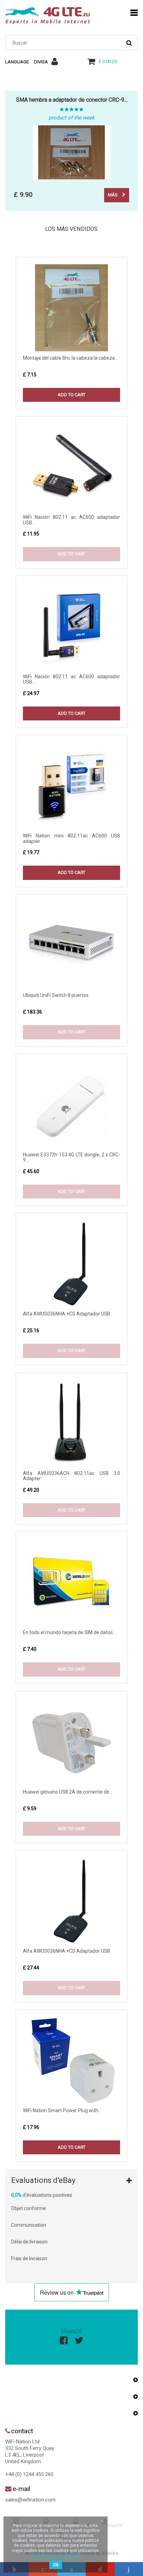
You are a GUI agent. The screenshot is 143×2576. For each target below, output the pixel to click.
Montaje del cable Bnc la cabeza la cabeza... (70, 358)
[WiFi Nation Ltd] (48, 16)
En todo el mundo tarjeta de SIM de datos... (69, 1632)
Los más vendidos (71, 229)
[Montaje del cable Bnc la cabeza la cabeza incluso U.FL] (71, 308)
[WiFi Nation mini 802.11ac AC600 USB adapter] (71, 786)
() (108, 61)
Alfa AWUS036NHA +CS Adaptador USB (66, 1314)
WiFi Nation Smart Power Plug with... (62, 2110)
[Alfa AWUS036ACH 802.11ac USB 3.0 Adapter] (71, 1423)
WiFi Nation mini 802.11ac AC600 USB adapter (71, 838)
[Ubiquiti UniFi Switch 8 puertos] (71, 945)
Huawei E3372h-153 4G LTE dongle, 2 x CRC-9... (71, 1157)
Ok (56, 2565)
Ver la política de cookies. (56, 2555)
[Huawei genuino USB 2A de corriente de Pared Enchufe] (71, 1742)
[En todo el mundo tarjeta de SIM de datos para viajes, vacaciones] (71, 1582)
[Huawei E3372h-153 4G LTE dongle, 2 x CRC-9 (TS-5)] (71, 1104)
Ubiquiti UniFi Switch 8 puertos (56, 995)
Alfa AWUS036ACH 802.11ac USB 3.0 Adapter (71, 1476)
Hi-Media (110, 2553)
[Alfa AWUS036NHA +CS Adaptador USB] (71, 1264)
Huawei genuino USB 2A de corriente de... (68, 1792)
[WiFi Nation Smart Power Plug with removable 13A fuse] (71, 2060)
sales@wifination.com (30, 2500)
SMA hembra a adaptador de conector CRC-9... (72, 100)
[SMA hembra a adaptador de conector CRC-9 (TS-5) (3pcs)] (71, 152)
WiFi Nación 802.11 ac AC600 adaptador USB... (71, 520)
